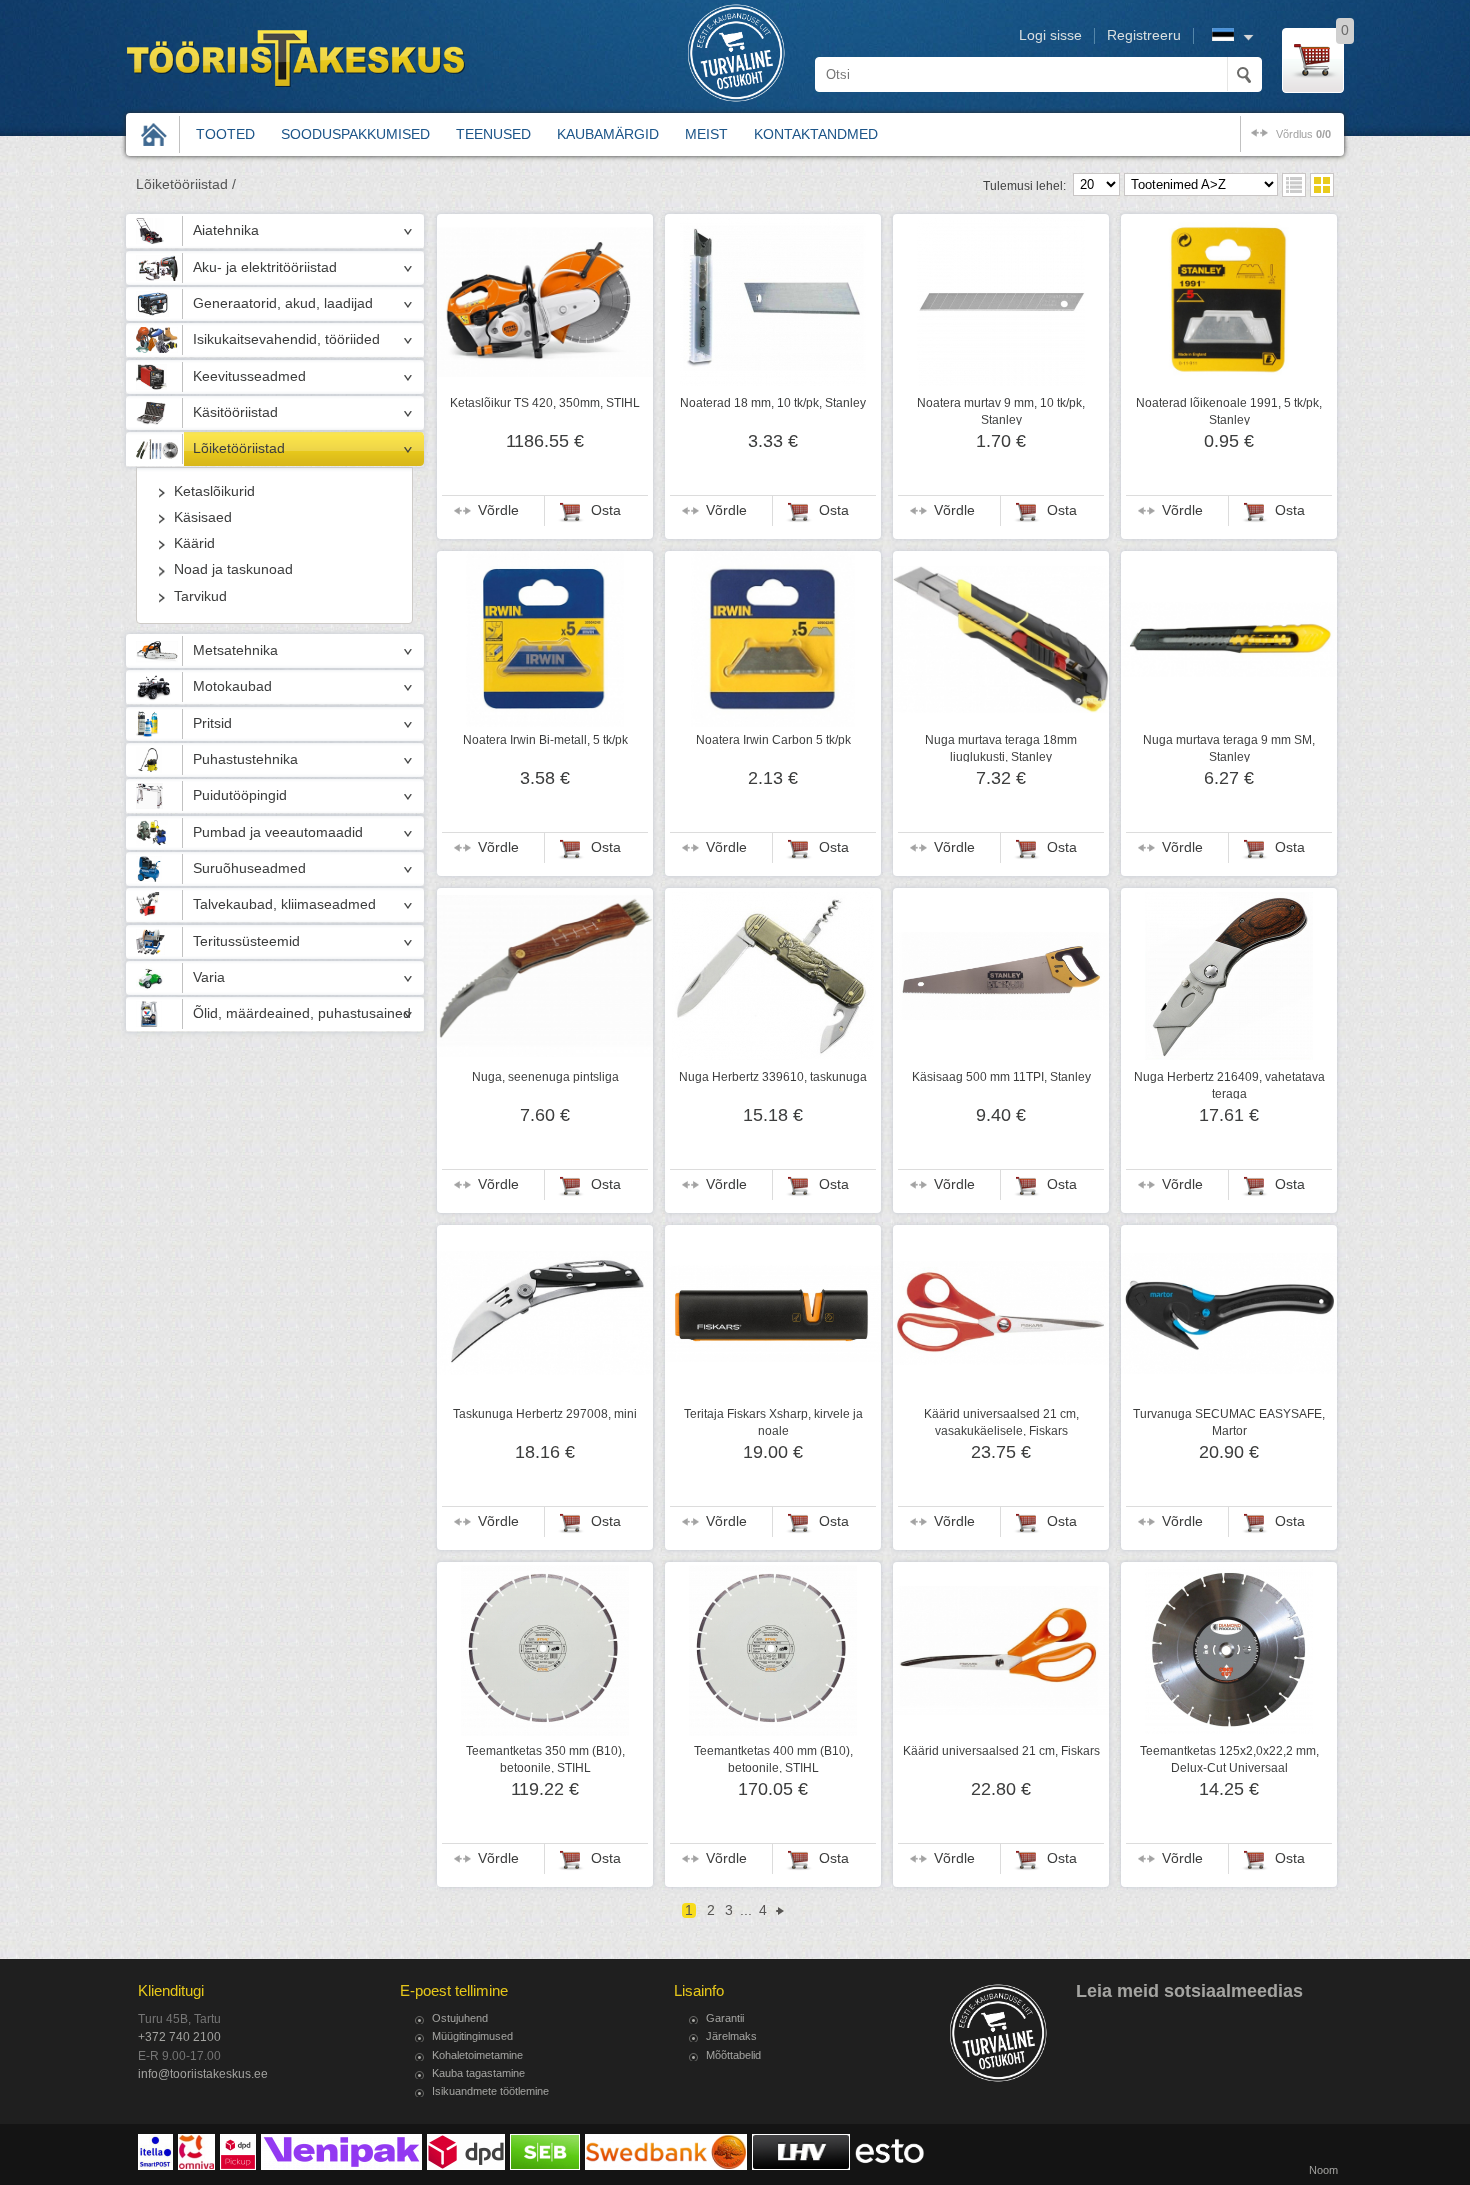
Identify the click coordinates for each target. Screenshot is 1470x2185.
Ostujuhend (460, 2018)
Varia (209, 977)
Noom (1323, 2170)
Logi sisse (1050, 35)
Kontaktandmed (816, 134)
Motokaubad (232, 686)
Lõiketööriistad (239, 448)
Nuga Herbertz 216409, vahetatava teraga (1229, 1085)
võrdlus (1303, 134)
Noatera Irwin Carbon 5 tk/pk (773, 740)
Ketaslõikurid (214, 491)
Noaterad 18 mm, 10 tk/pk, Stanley (773, 403)
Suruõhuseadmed (249, 868)
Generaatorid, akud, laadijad (283, 303)
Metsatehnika (235, 650)
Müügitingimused (472, 2036)
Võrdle (498, 510)
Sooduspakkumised (355, 134)
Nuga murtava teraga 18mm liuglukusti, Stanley (1001, 748)
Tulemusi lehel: (1024, 186)
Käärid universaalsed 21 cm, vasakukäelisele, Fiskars (1001, 1422)
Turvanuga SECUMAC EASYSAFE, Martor (1229, 1422)
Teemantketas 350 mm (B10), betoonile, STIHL (545, 1759)
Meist (706, 134)
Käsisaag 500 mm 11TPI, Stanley (1001, 1077)
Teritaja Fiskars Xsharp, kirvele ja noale (773, 1422)
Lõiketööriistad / (186, 184)
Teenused (493, 134)
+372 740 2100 (179, 2037)
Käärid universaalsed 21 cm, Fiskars (1001, 1751)
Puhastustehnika (245, 759)
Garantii (725, 2018)
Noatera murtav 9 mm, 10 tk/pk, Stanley (1001, 411)
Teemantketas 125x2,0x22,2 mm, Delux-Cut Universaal (1229, 1759)
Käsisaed (203, 517)
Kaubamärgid (608, 134)
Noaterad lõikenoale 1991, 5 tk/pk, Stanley (1229, 411)
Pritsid (212, 723)
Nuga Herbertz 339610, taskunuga (773, 1077)
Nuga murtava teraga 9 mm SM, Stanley (1229, 748)
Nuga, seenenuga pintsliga (545, 1077)
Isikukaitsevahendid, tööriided (286, 339)
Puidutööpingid (240, 795)
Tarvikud (200, 596)
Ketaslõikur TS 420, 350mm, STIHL (545, 403)
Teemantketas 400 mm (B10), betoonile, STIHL (773, 1759)
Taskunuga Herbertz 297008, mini (545, 1414)
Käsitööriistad (235, 412)
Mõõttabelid (733, 2055)
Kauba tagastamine (478, 2073)
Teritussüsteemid (246, 941)
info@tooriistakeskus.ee (203, 2074)
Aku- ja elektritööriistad (265, 267)
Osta (606, 510)
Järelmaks (731, 2036)
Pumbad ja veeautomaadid (278, 832)
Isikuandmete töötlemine (490, 2091)
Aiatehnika (226, 230)
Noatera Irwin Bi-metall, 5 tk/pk (545, 740)
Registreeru (1144, 35)
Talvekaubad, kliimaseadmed (284, 904)
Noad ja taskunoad (233, 569)
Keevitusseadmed (249, 376)
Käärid (194, 543)
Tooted (225, 134)
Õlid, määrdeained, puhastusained (302, 1013)
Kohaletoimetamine (477, 2055)
